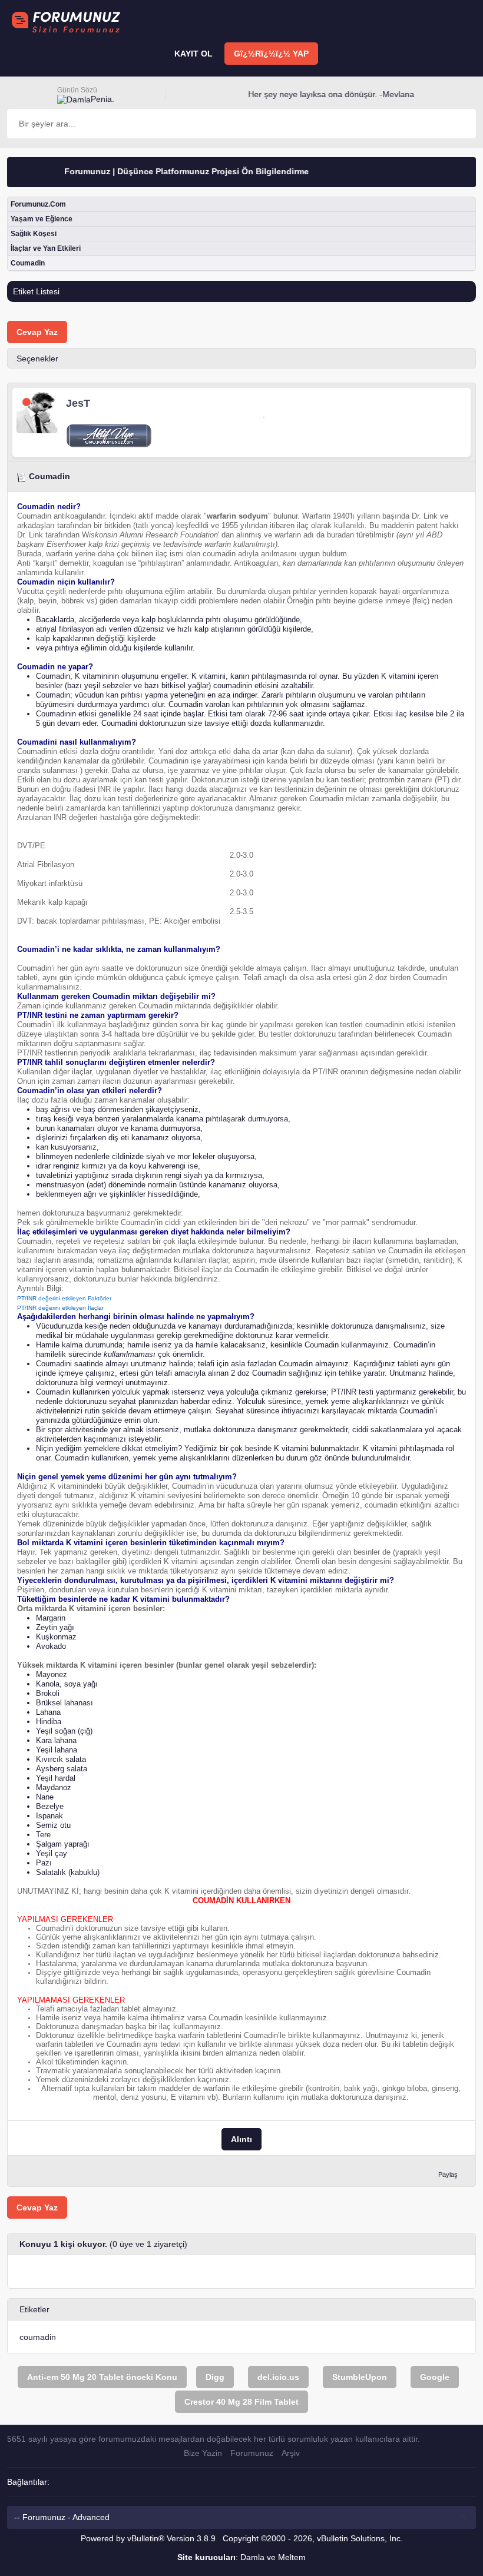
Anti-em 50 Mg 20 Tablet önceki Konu (102, 2377)
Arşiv (291, 2453)
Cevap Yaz (37, 332)
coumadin (38, 2337)
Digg (215, 2377)
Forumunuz (252, 2453)
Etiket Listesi (36, 291)
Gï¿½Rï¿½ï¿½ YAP (271, 54)
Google (435, 2377)
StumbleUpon (360, 2377)
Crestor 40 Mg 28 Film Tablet (241, 2402)
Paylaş (448, 2175)
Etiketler (34, 2309)
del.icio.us (278, 2377)
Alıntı (241, 2139)
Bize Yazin (203, 2453)
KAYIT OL (193, 54)
